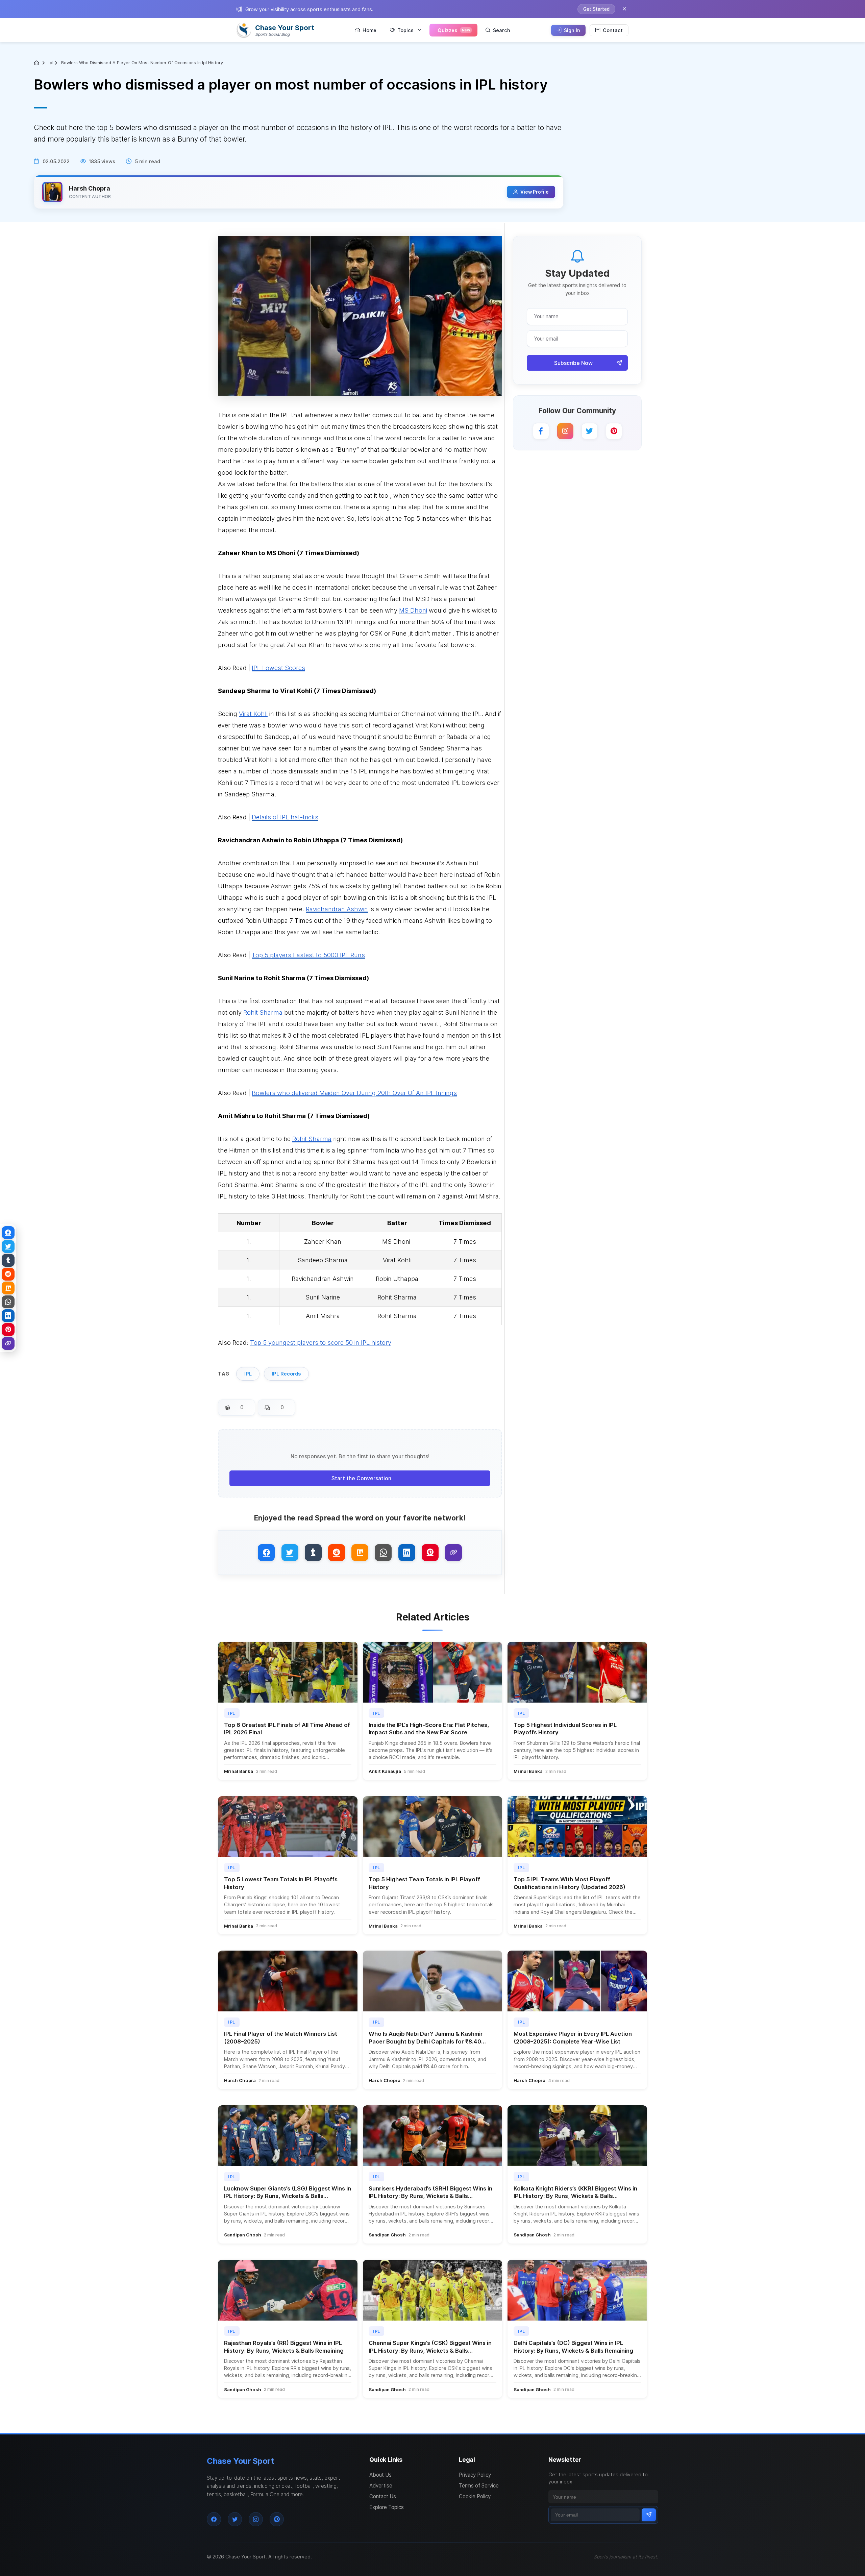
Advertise (381, 2486)
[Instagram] (565, 431)
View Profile (535, 192)
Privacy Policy (475, 2475)
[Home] (37, 63)
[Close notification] (624, 9)
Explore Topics (387, 2507)
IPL (248, 1374)
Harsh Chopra (90, 188)
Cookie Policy (475, 2496)
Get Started (596, 9)
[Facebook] (541, 431)
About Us (380, 2475)
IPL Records (286, 1374)
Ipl (51, 63)
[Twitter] (590, 431)
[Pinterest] (614, 431)
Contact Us (383, 2496)
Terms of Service (479, 2486)
